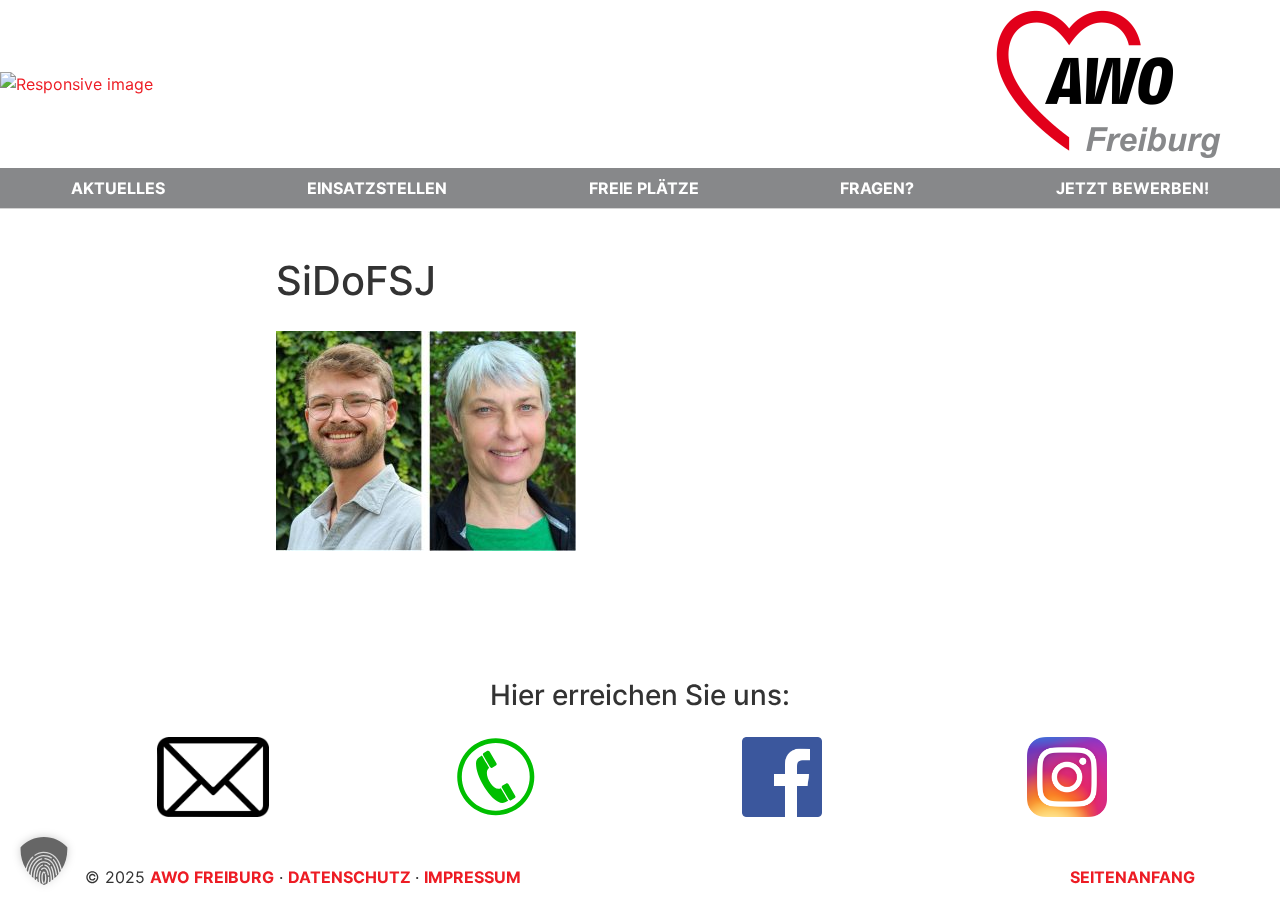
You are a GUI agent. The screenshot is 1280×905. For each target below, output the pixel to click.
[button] (44, 861)
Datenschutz (351, 877)
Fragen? (877, 188)
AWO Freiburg (212, 877)
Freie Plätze (644, 188)
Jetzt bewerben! (1132, 188)
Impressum (472, 877)
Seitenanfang (1132, 877)
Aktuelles (118, 188)
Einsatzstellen (377, 188)
